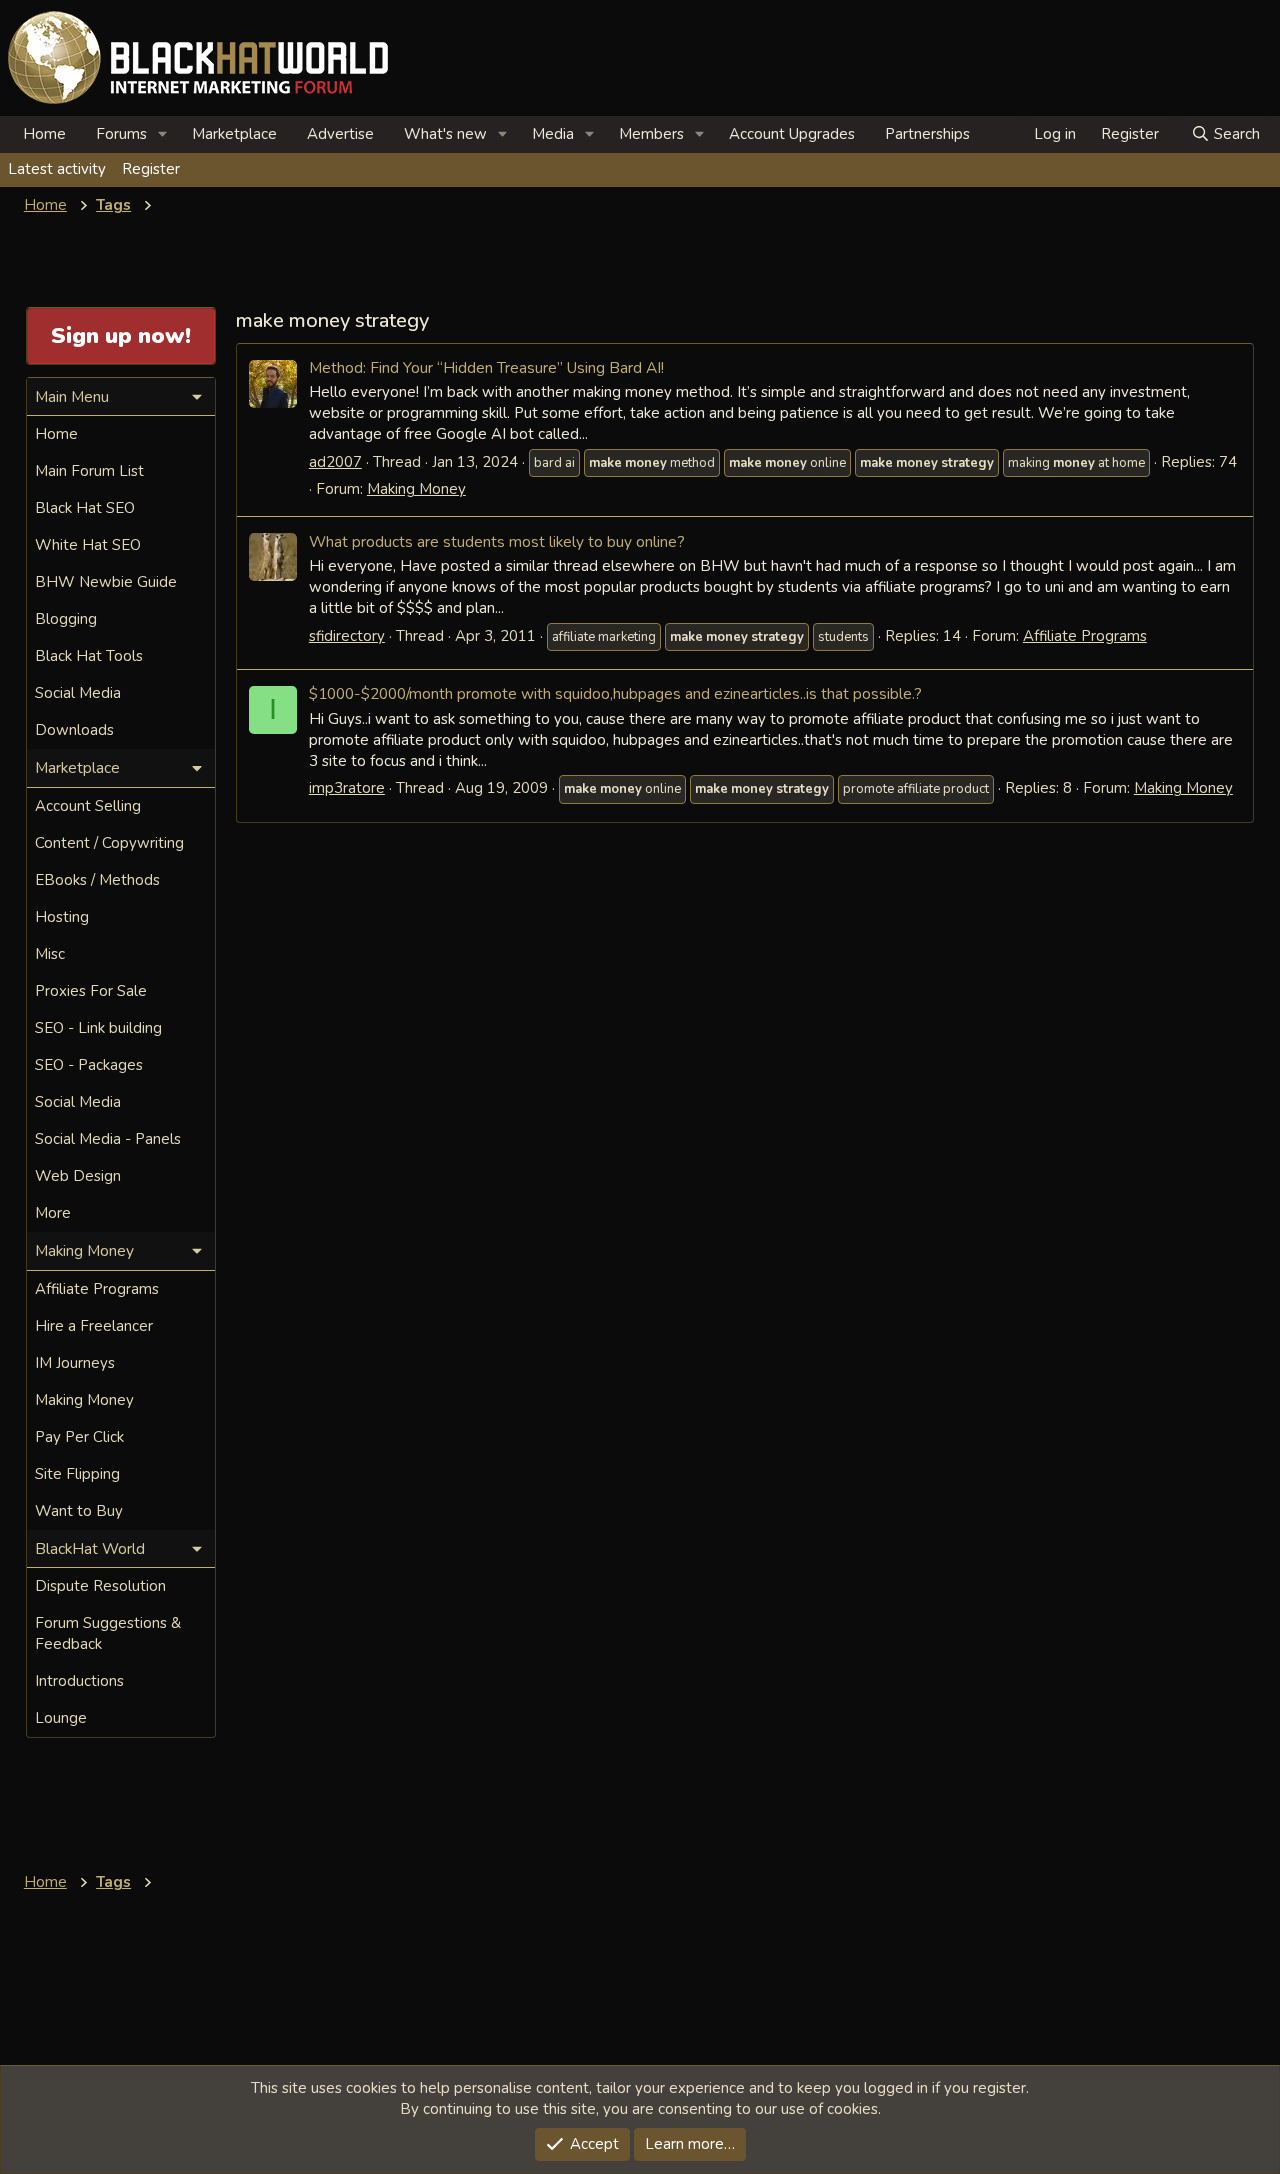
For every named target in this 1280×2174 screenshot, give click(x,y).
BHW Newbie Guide (106, 582)
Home (44, 134)
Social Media (78, 693)
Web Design (78, 1176)
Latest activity (57, 169)
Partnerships (927, 134)
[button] (163, 134)
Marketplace (234, 134)
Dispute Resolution (100, 1586)
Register (151, 169)
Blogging (66, 619)
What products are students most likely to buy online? (497, 541)
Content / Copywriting (109, 843)
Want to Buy (79, 1511)
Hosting (62, 917)
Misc (50, 954)
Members (651, 134)
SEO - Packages (89, 1065)
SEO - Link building (98, 1028)
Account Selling (88, 806)
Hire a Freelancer (94, 1326)
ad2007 (335, 462)
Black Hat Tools (89, 656)
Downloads (74, 730)
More (53, 1213)
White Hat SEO (88, 545)
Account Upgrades (792, 134)
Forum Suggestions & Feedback (108, 1633)
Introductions (79, 1681)
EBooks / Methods (97, 880)
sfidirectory (347, 636)
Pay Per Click (79, 1437)
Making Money (416, 489)
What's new (445, 134)
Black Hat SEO (85, 508)
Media (553, 134)
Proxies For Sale (91, 991)
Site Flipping (77, 1474)
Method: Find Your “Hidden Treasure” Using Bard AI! (486, 367)
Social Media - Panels (108, 1139)
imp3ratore (347, 788)
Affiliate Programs (1085, 636)
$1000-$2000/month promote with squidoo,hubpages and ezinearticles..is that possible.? (615, 693)
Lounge (61, 1718)
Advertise (340, 134)
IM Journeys (75, 1363)
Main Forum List (89, 471)
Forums (121, 134)
